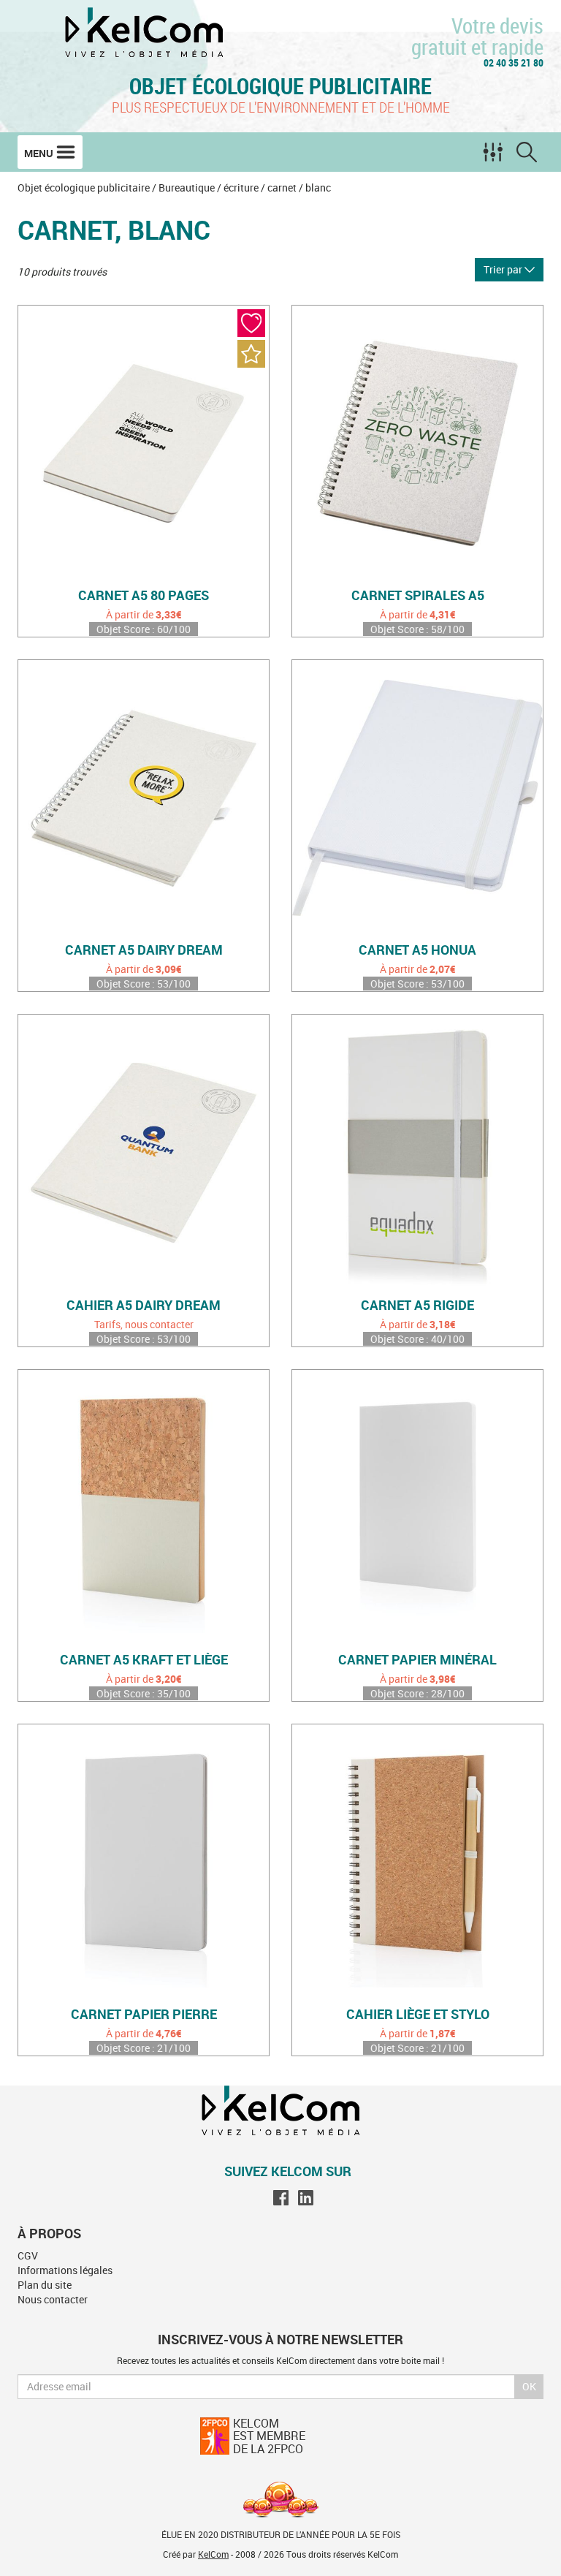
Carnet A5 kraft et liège (144, 1660)
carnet (282, 187)
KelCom (213, 2554)
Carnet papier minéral (417, 1660)
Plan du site (45, 2285)
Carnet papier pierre (144, 2015)
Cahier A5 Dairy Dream (144, 1306)
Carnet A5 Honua (417, 950)
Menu (40, 153)
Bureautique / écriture (209, 187)
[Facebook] (281, 2197)
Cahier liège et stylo (418, 2015)
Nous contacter (53, 2299)
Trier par (504, 269)
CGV (28, 2255)
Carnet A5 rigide (417, 1306)
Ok (529, 2386)
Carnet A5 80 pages (144, 596)
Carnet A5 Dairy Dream (144, 950)
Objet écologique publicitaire (280, 86)
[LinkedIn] (306, 2197)
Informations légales (65, 2270)
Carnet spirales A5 (418, 596)
